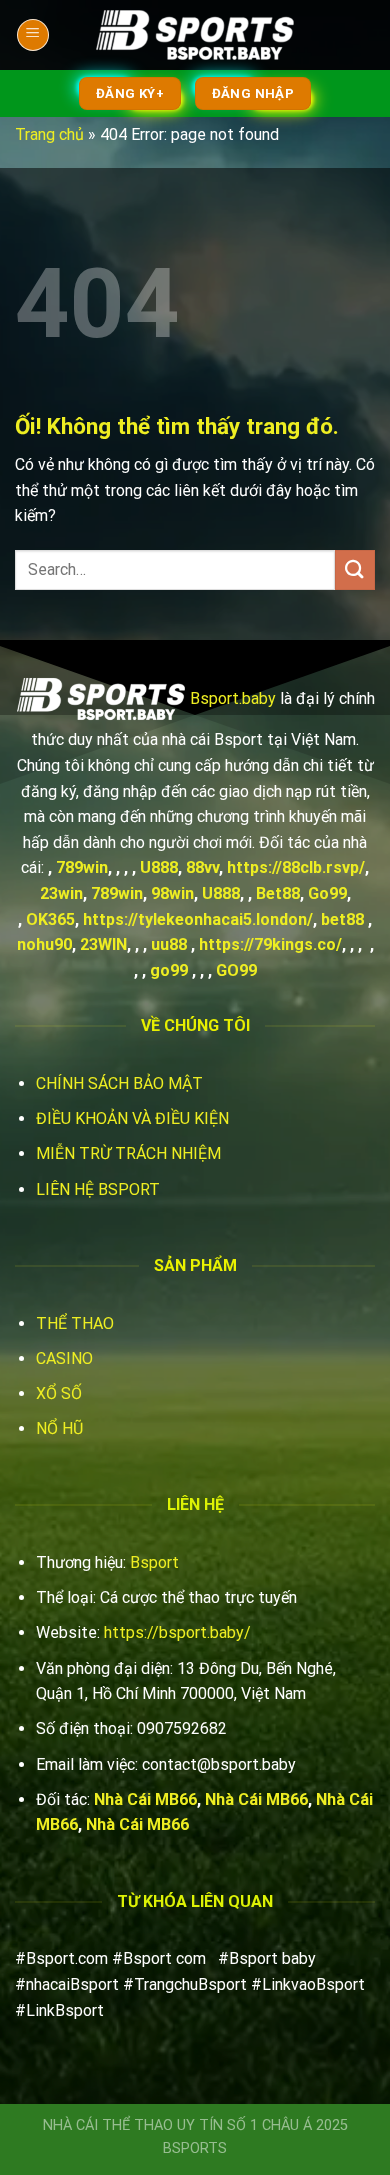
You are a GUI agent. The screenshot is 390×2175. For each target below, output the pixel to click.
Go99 (327, 893)
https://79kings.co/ (270, 944)
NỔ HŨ (59, 1428)
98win (172, 893)
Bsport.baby (233, 697)
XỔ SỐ (59, 1393)
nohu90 (44, 944)
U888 (159, 867)
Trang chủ (49, 134)
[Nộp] (355, 569)
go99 (169, 970)
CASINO (64, 1358)
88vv (202, 867)
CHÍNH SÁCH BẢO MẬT (119, 1083)
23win (61, 893)
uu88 (169, 944)
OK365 (50, 919)
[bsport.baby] (195, 35)
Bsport (154, 1562)
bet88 (342, 919)
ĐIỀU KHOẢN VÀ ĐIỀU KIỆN (132, 1118)
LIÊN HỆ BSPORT (98, 1189)
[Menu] (33, 35)
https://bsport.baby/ (177, 1632)
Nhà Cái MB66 (145, 1799)
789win (82, 867)
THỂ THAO (75, 1323)
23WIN (103, 944)
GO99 (236, 970)
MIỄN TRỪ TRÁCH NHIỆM (128, 1153)
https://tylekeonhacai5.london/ (198, 919)
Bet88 (278, 893)
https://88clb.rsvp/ (296, 867)
